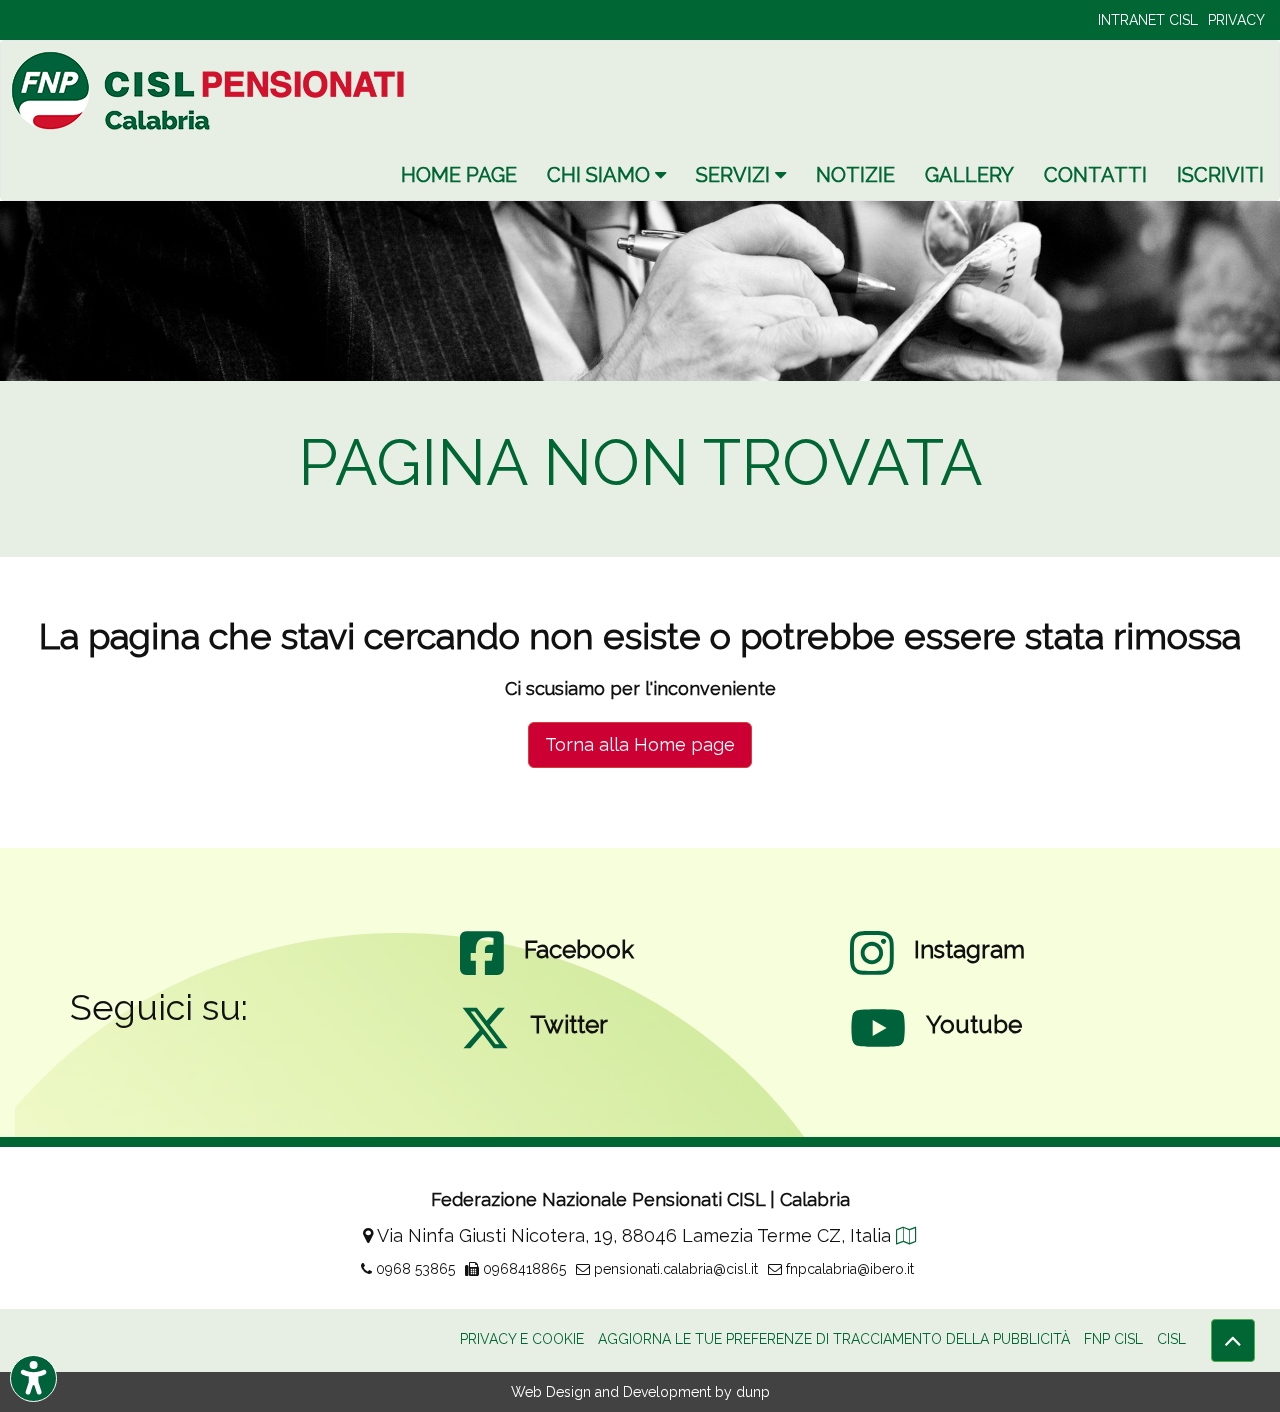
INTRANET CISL (1148, 20)
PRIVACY (1236, 20)
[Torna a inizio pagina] (1233, 1340)
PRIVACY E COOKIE (522, 1339)
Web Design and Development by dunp (640, 1392)
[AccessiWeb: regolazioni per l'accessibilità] (33, 1378)
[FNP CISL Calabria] (211, 90)
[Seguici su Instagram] (872, 973)
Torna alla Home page (640, 744)
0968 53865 (413, 1269)
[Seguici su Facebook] (482, 973)
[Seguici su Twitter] (485, 1048)
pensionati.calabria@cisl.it (674, 1269)
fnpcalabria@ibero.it (848, 1269)
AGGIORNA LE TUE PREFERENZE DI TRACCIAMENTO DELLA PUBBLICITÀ (834, 1339)
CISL (1171, 1339)
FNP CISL (1113, 1339)
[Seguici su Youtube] (878, 1048)
